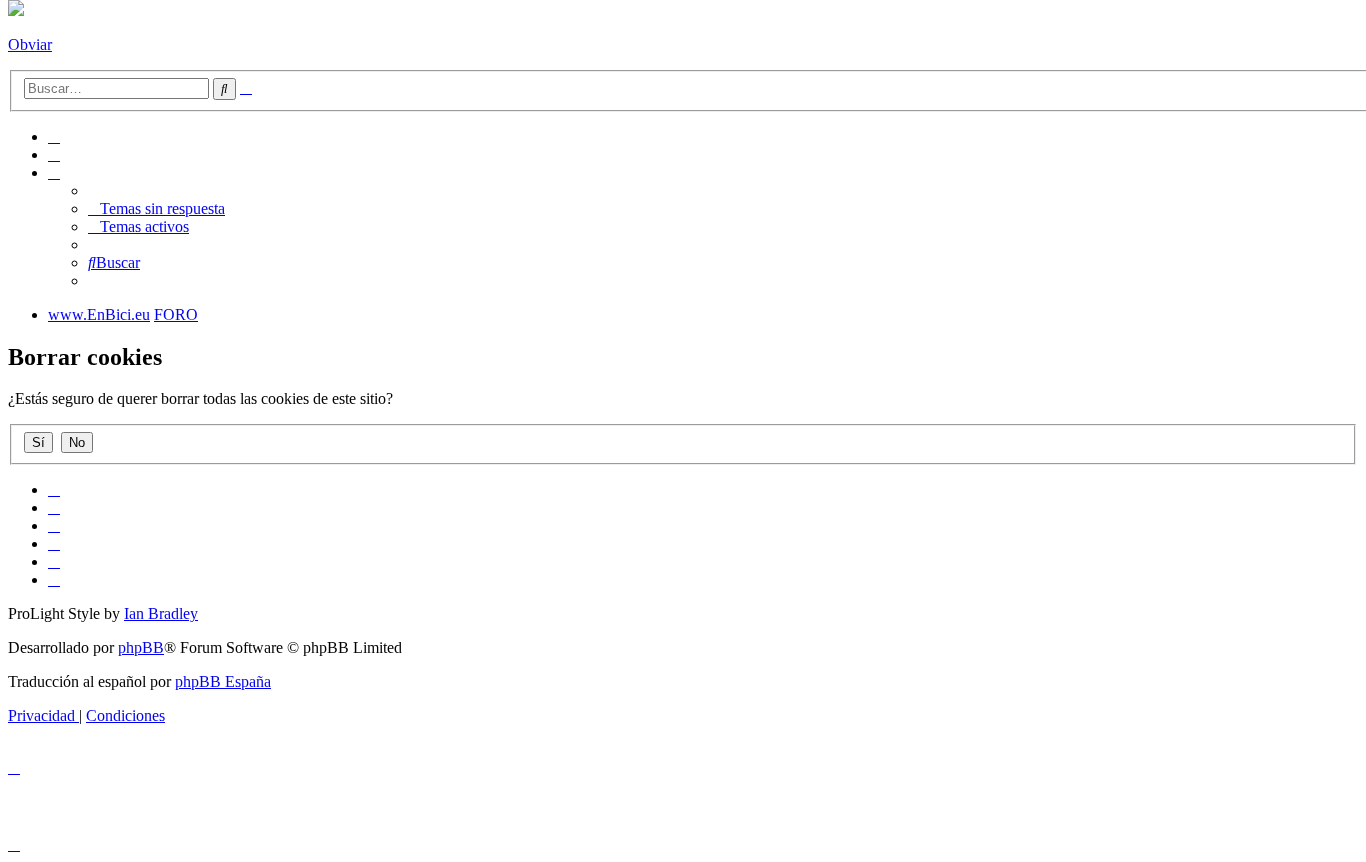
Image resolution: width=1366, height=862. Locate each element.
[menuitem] (54, 136)
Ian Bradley (161, 613)
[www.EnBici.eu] (16, 10)
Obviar (30, 44)
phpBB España (223, 681)
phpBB (141, 647)
